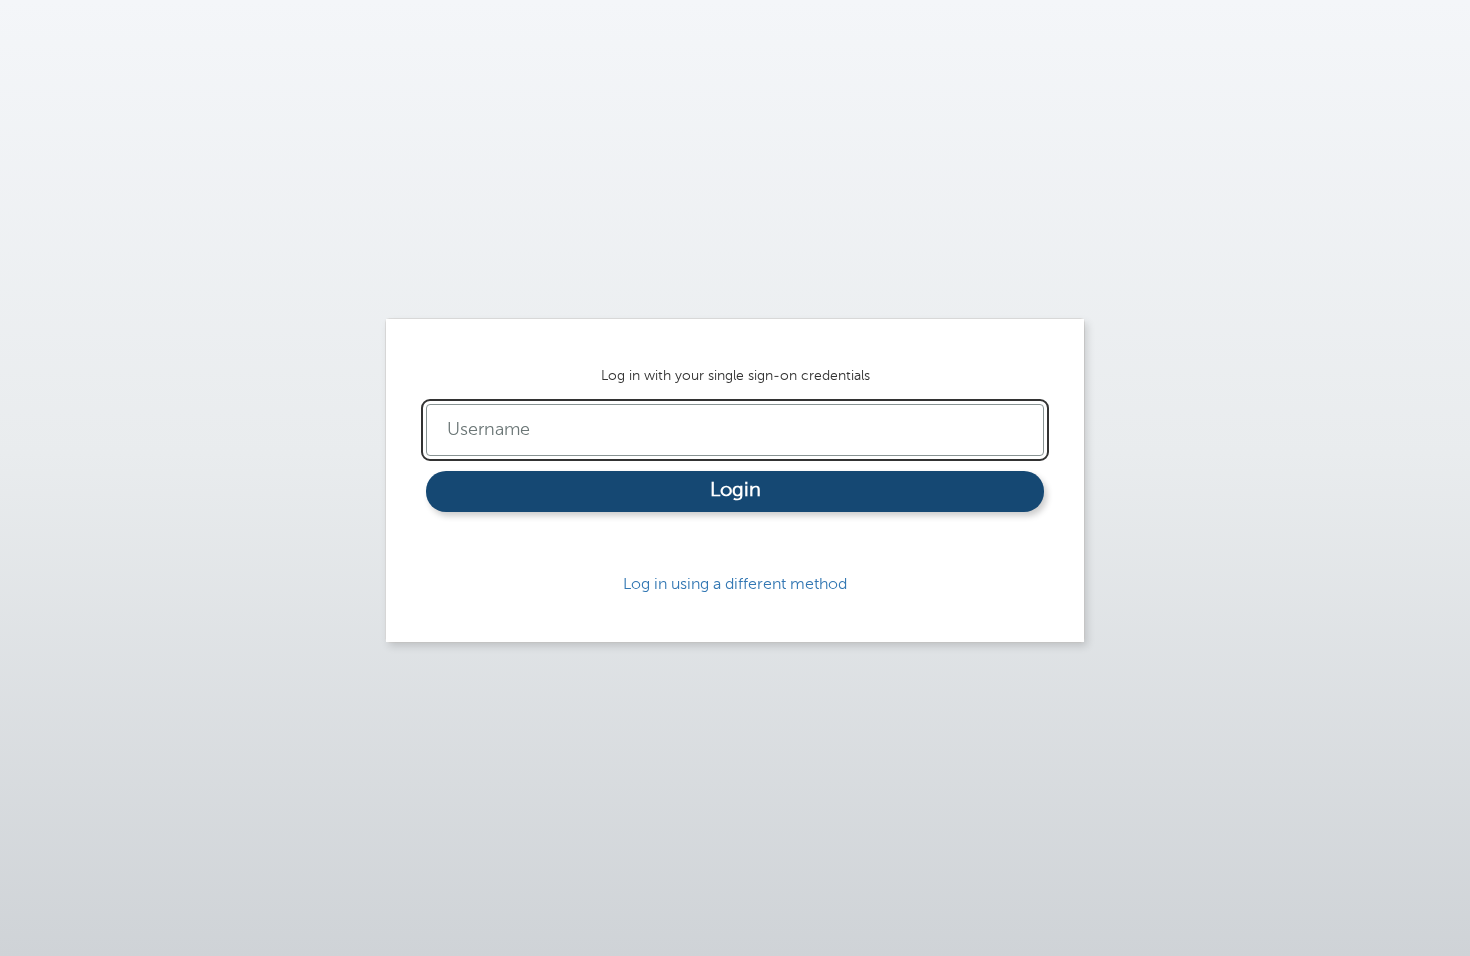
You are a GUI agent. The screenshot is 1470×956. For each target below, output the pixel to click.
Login (735, 491)
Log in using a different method (735, 585)
